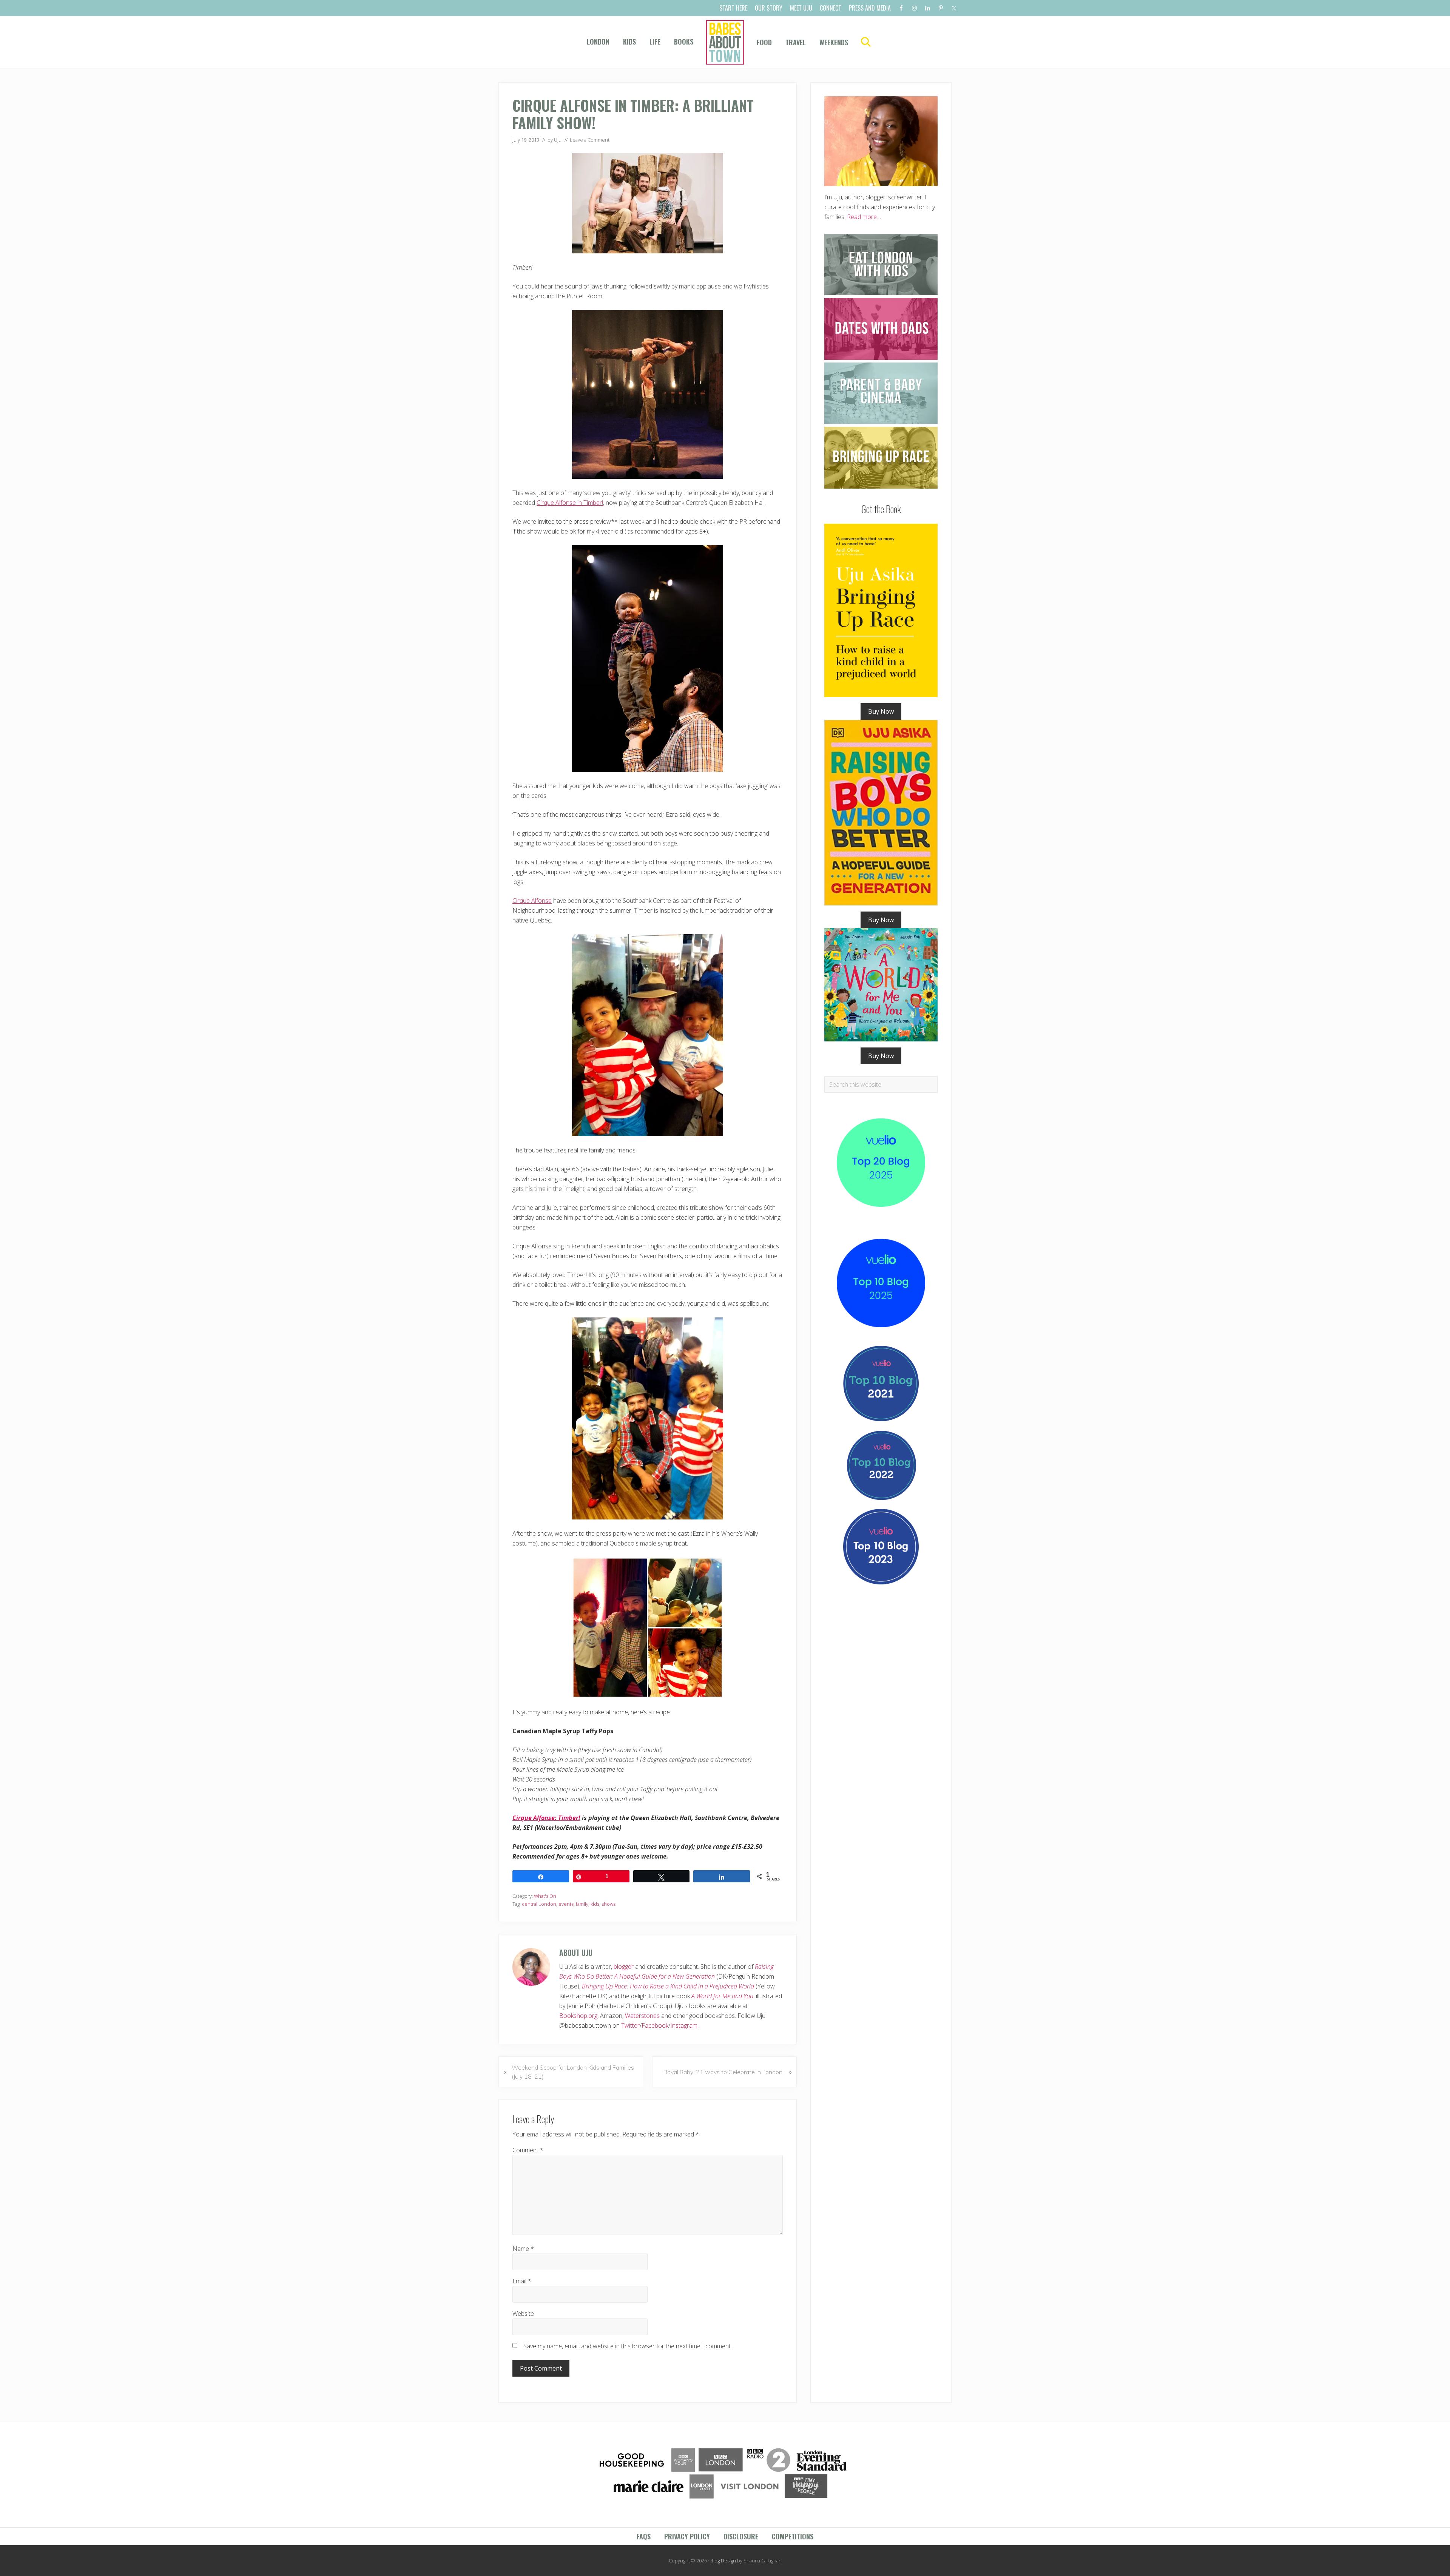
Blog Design (723, 2561)
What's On (545, 1896)
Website (523, 2314)
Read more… (864, 217)
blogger (624, 1967)
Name (523, 2249)
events (566, 1904)
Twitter (630, 2025)
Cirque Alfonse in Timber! (570, 503)
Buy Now (881, 711)
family (582, 1904)
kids (595, 1904)
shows (609, 1904)
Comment (528, 2150)
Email (522, 2281)
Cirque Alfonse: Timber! (546, 1818)
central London (539, 1904)
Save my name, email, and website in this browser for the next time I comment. (628, 2346)
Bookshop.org (578, 2016)
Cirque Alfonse (532, 901)
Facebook (655, 2025)
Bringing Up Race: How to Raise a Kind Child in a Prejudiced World (668, 1986)
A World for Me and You (722, 1996)
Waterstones (642, 2016)
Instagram (684, 2025)
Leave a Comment (590, 140)
